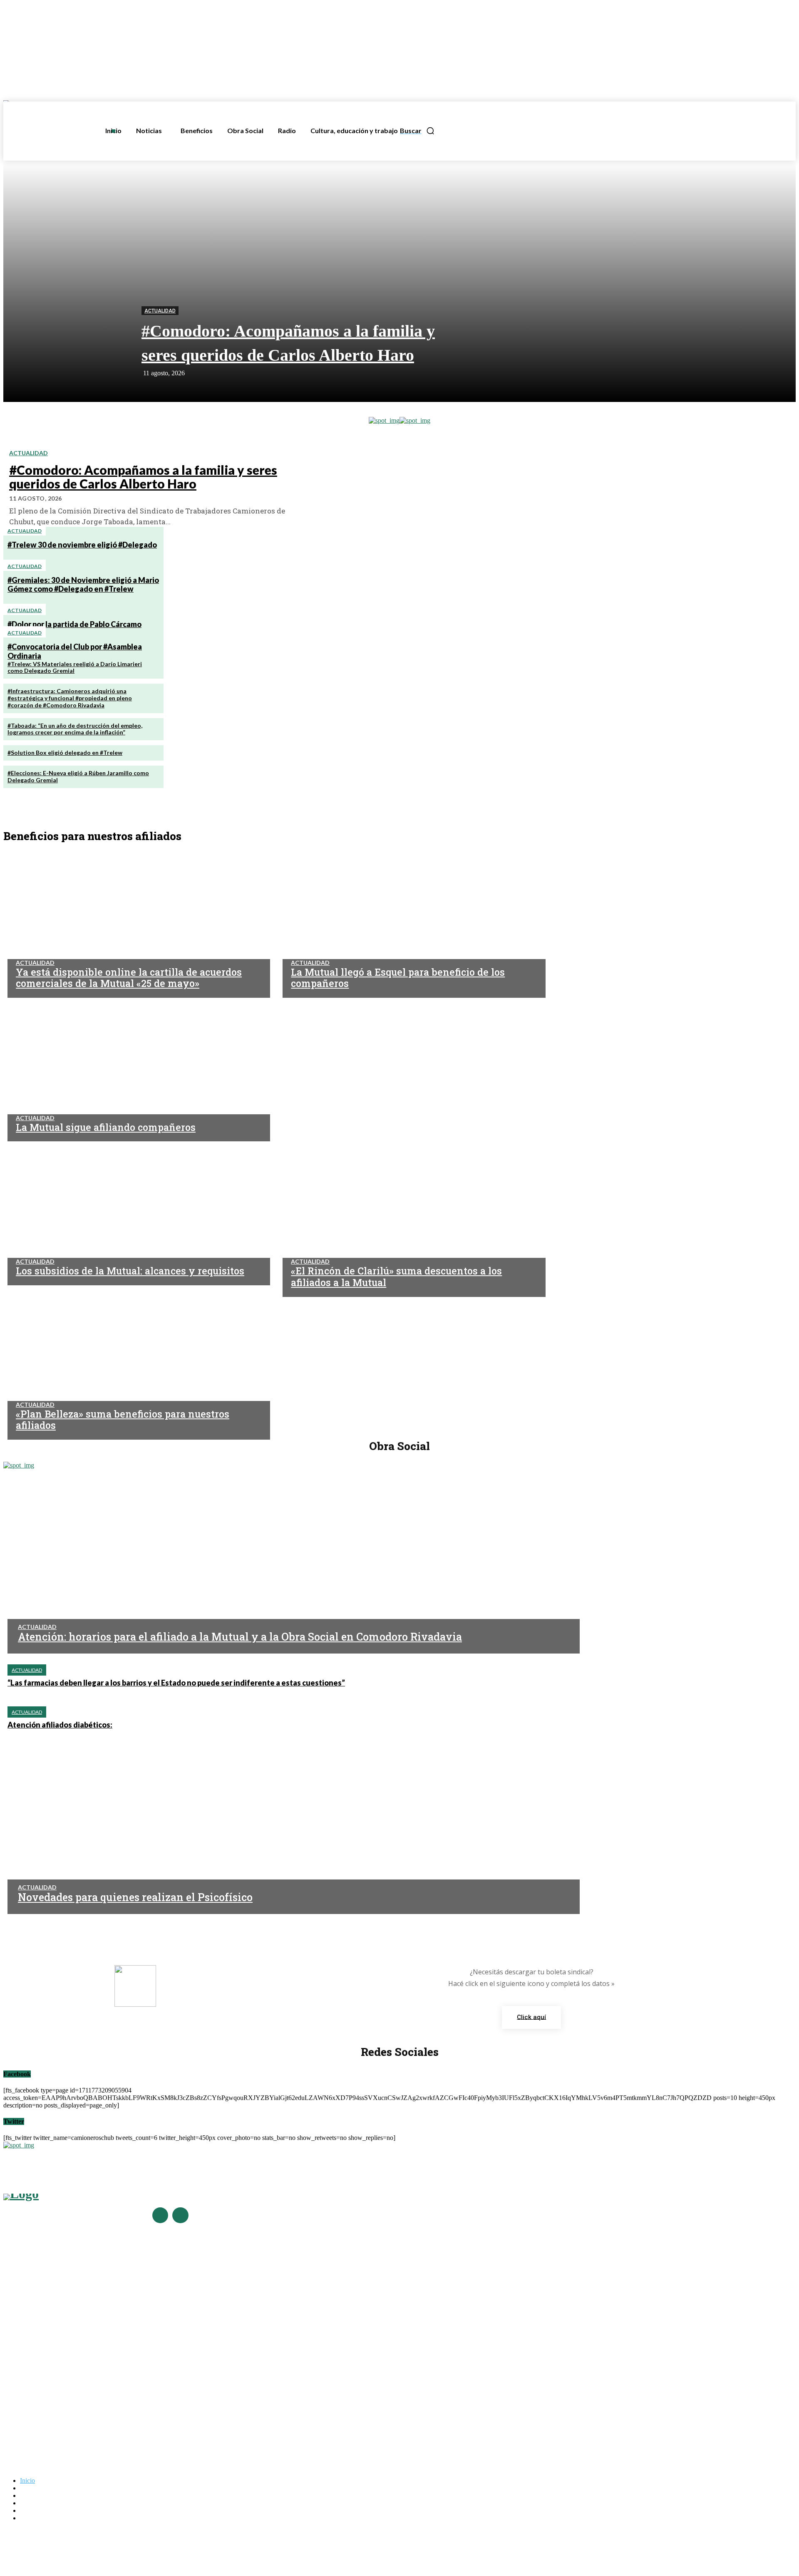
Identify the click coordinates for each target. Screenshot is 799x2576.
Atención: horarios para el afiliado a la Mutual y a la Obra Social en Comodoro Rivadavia (240, 1637)
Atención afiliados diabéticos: (60, 1725)
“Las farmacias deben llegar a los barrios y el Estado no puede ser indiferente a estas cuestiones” (176, 1683)
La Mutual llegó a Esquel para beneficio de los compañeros (78, 2373)
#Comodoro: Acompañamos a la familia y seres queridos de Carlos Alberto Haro (143, 477)
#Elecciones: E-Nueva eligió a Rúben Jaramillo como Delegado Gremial (78, 776)
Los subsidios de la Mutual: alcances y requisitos (66, 2397)
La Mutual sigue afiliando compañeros (52, 2385)
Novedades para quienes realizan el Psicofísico (135, 1897)
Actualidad (160, 311)
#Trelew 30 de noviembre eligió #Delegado (82, 545)
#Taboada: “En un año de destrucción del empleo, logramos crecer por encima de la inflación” (75, 729)
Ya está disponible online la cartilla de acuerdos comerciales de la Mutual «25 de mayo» (114, 2362)
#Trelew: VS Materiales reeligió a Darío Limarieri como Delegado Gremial (75, 667)
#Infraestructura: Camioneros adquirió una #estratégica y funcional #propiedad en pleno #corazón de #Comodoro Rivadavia (70, 698)
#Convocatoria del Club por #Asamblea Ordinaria (66, 2334)
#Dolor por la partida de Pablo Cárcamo (74, 624)
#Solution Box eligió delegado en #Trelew (65, 752)
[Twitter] (180, 2215)
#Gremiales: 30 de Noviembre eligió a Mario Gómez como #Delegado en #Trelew (83, 585)
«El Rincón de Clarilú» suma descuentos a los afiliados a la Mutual (86, 2409)
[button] (417, 131)
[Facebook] (160, 2215)
